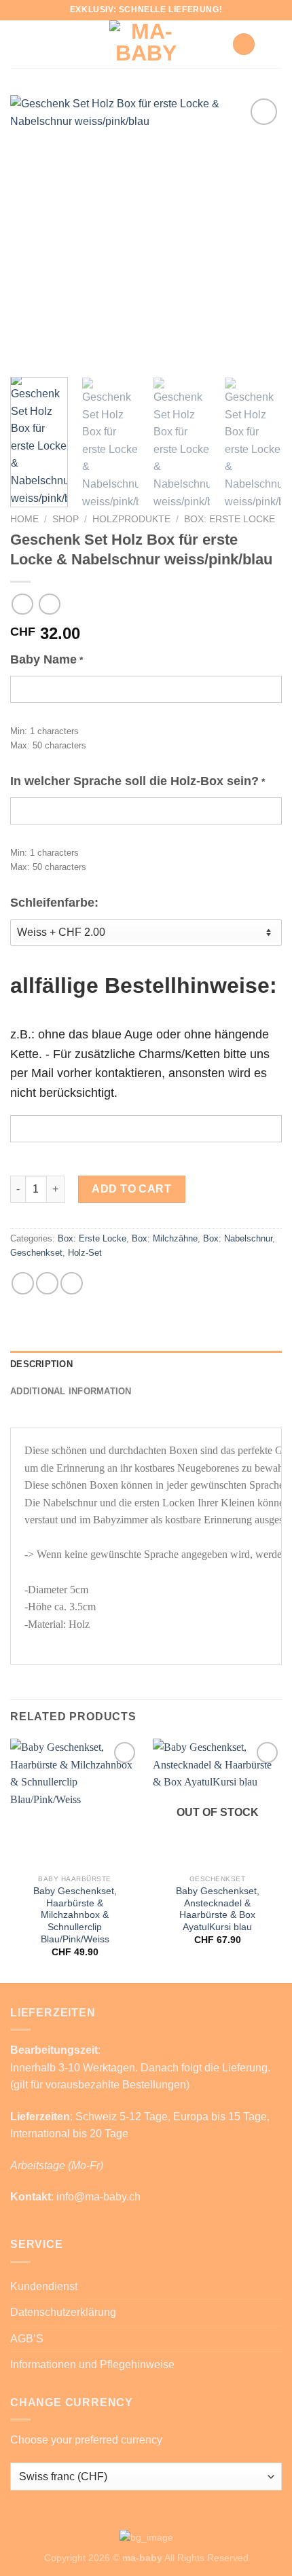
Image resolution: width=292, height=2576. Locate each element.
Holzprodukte (131, 519)
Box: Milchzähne (165, 1238)
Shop (66, 519)
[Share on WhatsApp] (23, 1283)
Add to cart (131, 1189)
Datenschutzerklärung (63, 2312)
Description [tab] (41, 1364)
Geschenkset (36, 1253)
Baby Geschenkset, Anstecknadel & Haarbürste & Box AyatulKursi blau (218, 1909)
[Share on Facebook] (47, 1283)
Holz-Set (85, 1253)
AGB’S (27, 2339)
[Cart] (244, 44)
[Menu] (274, 44)
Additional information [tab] (71, 1391)
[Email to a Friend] (72, 1283)
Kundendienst (44, 2286)
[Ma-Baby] (146, 44)
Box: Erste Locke (230, 519)
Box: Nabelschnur (238, 1238)
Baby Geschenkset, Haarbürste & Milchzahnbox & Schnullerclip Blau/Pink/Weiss (75, 1915)
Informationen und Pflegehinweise (92, 2364)
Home (24, 519)
